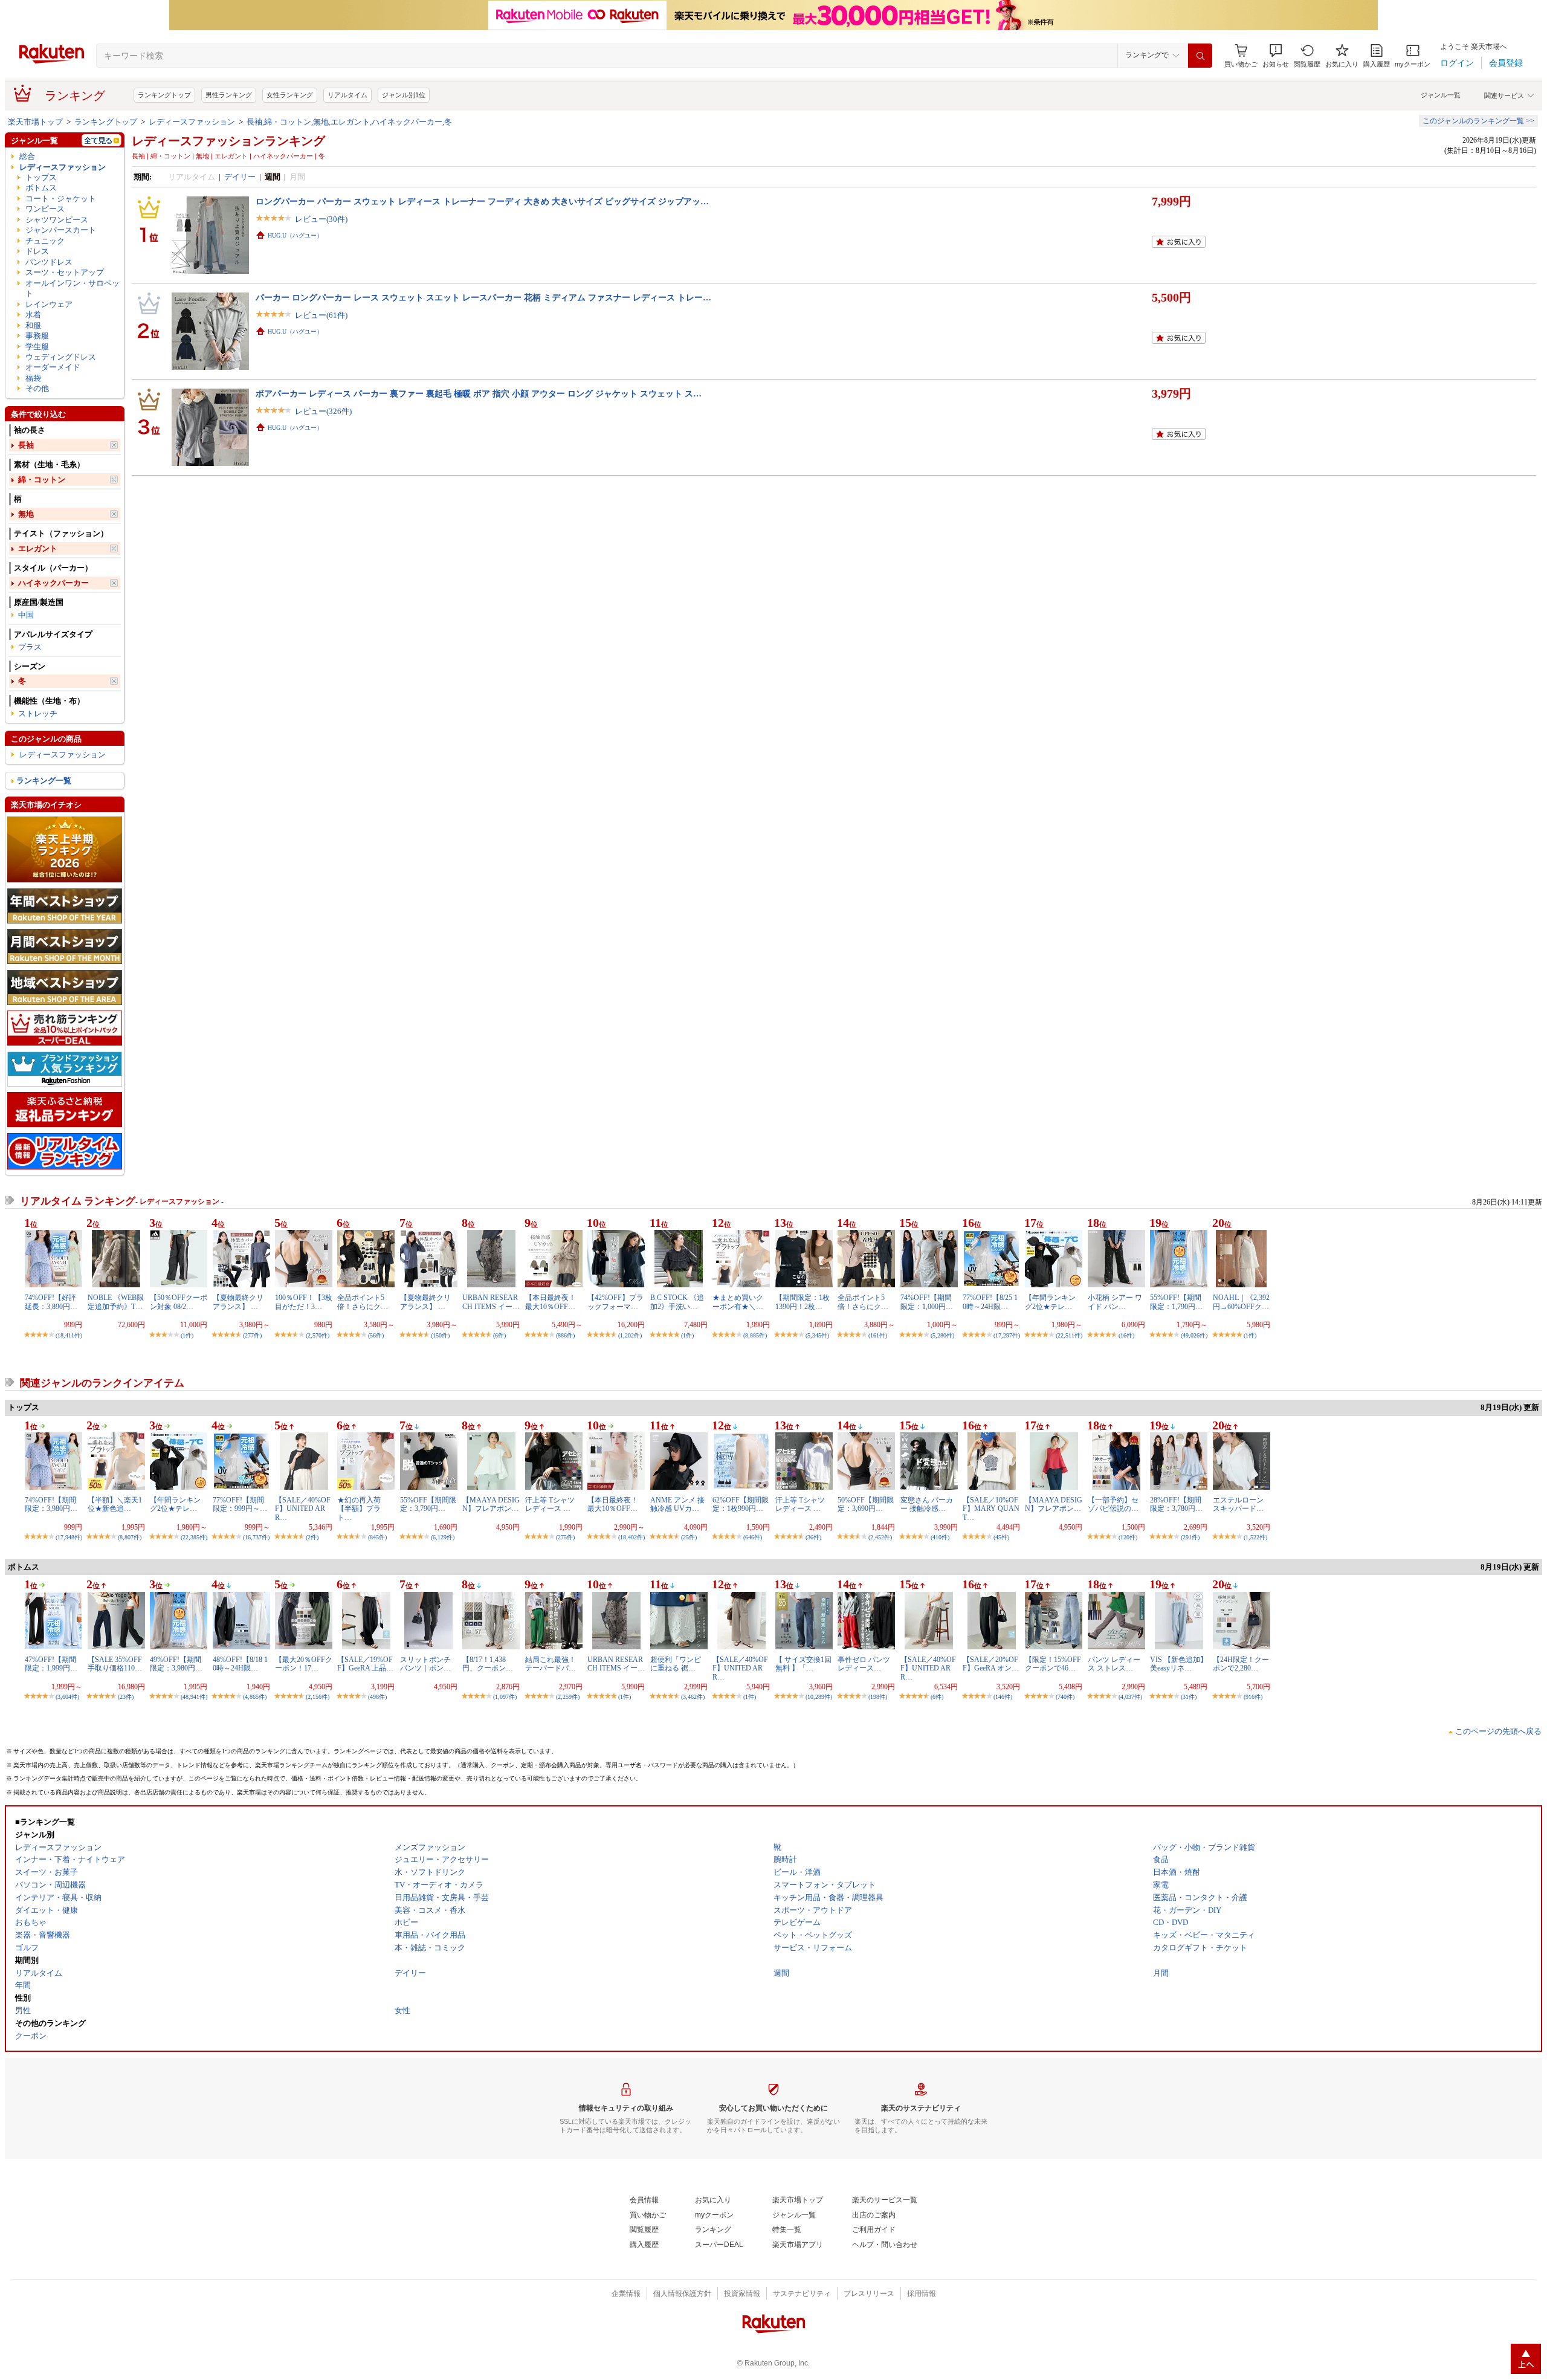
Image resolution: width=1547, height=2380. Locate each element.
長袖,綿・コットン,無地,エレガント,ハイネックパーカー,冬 (349, 122)
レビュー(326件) (323, 411)
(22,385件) (194, 1537)
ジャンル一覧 (1441, 95)
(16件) (1126, 1335)
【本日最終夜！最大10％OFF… (551, 1302)
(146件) (1003, 1697)
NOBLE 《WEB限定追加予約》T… (116, 1302)
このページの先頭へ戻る (1498, 1731)
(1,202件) (630, 1335)
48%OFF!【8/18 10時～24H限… (240, 1664)
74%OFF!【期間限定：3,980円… (51, 1504)
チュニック (45, 241)
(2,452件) (880, 1537)
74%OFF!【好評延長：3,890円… (51, 1302)
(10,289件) (819, 1697)
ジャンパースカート (61, 230)
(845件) (377, 1537)
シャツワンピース (57, 220)
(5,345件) (817, 1335)
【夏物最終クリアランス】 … (238, 1302)
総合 (27, 156)
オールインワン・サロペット (73, 288)
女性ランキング (290, 95)
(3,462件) (693, 1697)
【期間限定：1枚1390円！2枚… (803, 1302)
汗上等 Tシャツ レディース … (550, 1504)
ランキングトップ (164, 95)
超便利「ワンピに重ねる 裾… (676, 1664)
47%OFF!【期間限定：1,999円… (51, 1664)
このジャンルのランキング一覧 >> (1478, 121)
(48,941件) (194, 1697)
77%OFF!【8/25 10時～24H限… (990, 1302)
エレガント (38, 548)
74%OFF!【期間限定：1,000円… (927, 1302)
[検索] (1200, 56)
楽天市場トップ (35, 122)
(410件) (940, 1537)
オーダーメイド (53, 367)
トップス (41, 177)
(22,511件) (1069, 1335)
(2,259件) (568, 1697)
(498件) (377, 1697)
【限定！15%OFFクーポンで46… (1053, 1664)
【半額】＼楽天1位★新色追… (115, 1504)
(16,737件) (256, 1537)
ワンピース (45, 209)
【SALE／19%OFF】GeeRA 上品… (365, 1664)
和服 (33, 325)
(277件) (252, 1335)
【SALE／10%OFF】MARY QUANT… (991, 1509)
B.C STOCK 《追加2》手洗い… (677, 1302)
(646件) (753, 1537)
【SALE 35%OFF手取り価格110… (115, 1664)
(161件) (878, 1335)
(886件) (565, 1335)
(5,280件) (942, 1335)
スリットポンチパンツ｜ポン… (425, 1664)
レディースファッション (192, 122)
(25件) (689, 1537)
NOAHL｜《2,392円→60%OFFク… (1241, 1302)
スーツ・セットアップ (65, 272)
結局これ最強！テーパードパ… (551, 1664)
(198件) (878, 1697)
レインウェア (49, 304)
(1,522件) (1255, 1537)
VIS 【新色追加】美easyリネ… (1179, 1664)
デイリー (240, 177)
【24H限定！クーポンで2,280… (1241, 1664)
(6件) (499, 1335)
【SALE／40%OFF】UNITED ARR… (303, 1509)
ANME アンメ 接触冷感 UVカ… (677, 1504)
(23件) (126, 1697)
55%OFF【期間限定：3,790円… (428, 1504)
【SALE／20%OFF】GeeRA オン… (991, 1664)
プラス (30, 647)
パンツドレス (49, 262)
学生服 (37, 347)
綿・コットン (42, 480)
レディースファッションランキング (228, 141)
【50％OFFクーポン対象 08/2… (179, 1302)
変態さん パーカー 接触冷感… (927, 1504)
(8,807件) (130, 1537)
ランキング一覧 (44, 781)
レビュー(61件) (321, 315)
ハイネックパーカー (53, 583)
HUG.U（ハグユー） (295, 235)
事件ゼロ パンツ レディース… (864, 1664)
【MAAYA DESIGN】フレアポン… (491, 1504)
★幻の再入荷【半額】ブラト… (359, 1509)
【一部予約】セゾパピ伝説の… (1113, 1504)
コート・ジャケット (61, 199)
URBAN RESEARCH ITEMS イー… (491, 1302)
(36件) (813, 1537)
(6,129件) (443, 1537)
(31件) (1189, 1697)
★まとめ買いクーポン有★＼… (738, 1302)
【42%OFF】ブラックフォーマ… (615, 1302)
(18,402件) (631, 1537)
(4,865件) (255, 1697)
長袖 (26, 445)
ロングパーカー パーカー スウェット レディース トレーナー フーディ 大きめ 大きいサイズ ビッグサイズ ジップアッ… (482, 201)
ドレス (37, 251)
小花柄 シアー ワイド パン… (1115, 1302)
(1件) (187, 1335)
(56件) (376, 1335)
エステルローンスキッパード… (1238, 1504)
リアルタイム (347, 95)
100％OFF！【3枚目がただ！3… (304, 1302)
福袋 (33, 378)
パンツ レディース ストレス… (1114, 1664)
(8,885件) (755, 1335)
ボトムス (41, 188)
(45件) (1001, 1537)
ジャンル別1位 (404, 95)
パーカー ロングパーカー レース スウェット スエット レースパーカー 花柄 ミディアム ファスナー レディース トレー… (483, 297)
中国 (26, 615)
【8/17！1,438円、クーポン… (488, 1664)
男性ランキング (229, 95)
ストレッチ (38, 713)
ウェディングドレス (61, 357)
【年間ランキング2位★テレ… (1050, 1302)
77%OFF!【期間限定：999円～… (240, 1504)
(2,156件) (318, 1697)
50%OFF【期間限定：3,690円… (866, 1504)
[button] (1276, 56)
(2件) (312, 1537)
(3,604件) (67, 1697)
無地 (26, 514)
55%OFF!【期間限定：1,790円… (1176, 1302)
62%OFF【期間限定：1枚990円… (741, 1504)
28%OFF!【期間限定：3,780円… (1176, 1504)
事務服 (37, 336)
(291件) (1190, 1537)
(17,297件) (1007, 1335)
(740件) (1065, 1697)
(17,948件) (69, 1537)
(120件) (1128, 1537)
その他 (37, 388)
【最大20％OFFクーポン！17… (304, 1664)
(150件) (440, 1335)
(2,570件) (318, 1335)
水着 (33, 315)
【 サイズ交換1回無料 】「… (803, 1664)
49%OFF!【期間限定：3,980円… (176, 1664)
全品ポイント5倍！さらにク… (363, 1302)
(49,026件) (1194, 1335)
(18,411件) (69, 1335)
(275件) (565, 1537)
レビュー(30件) (321, 219)
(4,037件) (1130, 1697)
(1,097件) (505, 1697)
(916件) (1253, 1697)
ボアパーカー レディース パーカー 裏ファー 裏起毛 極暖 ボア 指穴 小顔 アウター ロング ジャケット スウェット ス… (479, 393)
